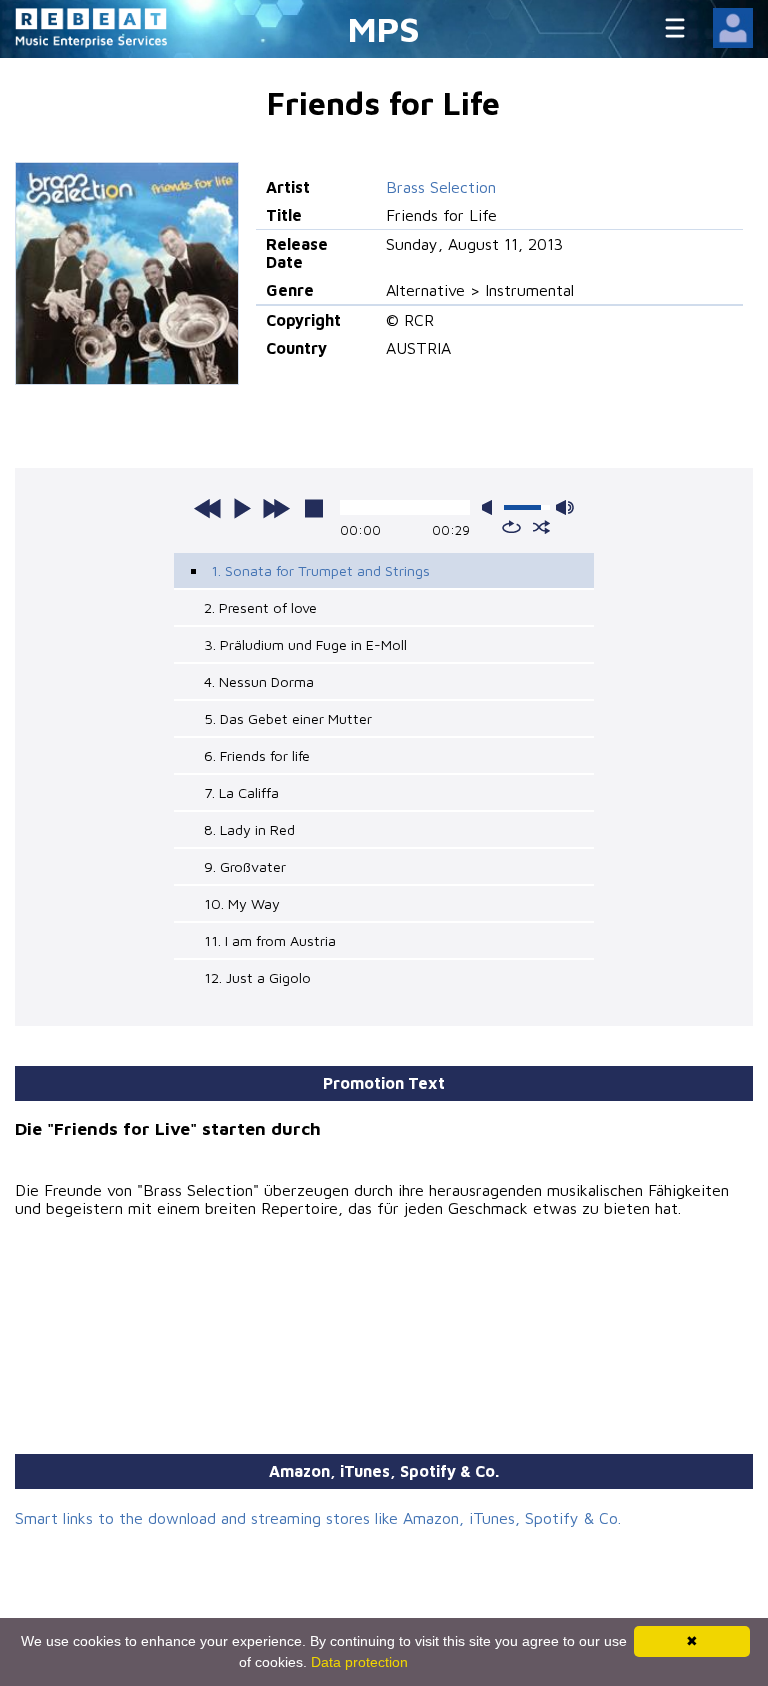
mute (491, 507)
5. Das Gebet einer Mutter (288, 718)
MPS (384, 28)
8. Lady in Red (249, 829)
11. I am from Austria (270, 940)
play (242, 508)
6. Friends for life (257, 755)
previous (208, 508)
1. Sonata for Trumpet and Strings (320, 570)
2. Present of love (260, 607)
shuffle (541, 527)
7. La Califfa (241, 792)
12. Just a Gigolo (257, 977)
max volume (565, 507)
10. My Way (242, 903)
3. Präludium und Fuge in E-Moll (305, 644)
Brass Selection (441, 187)
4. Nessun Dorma (259, 681)
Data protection (359, 1662)
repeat (511, 527)
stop (314, 508)
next (276, 508)
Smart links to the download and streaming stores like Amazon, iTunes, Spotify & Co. (318, 1518)
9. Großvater (245, 866)
